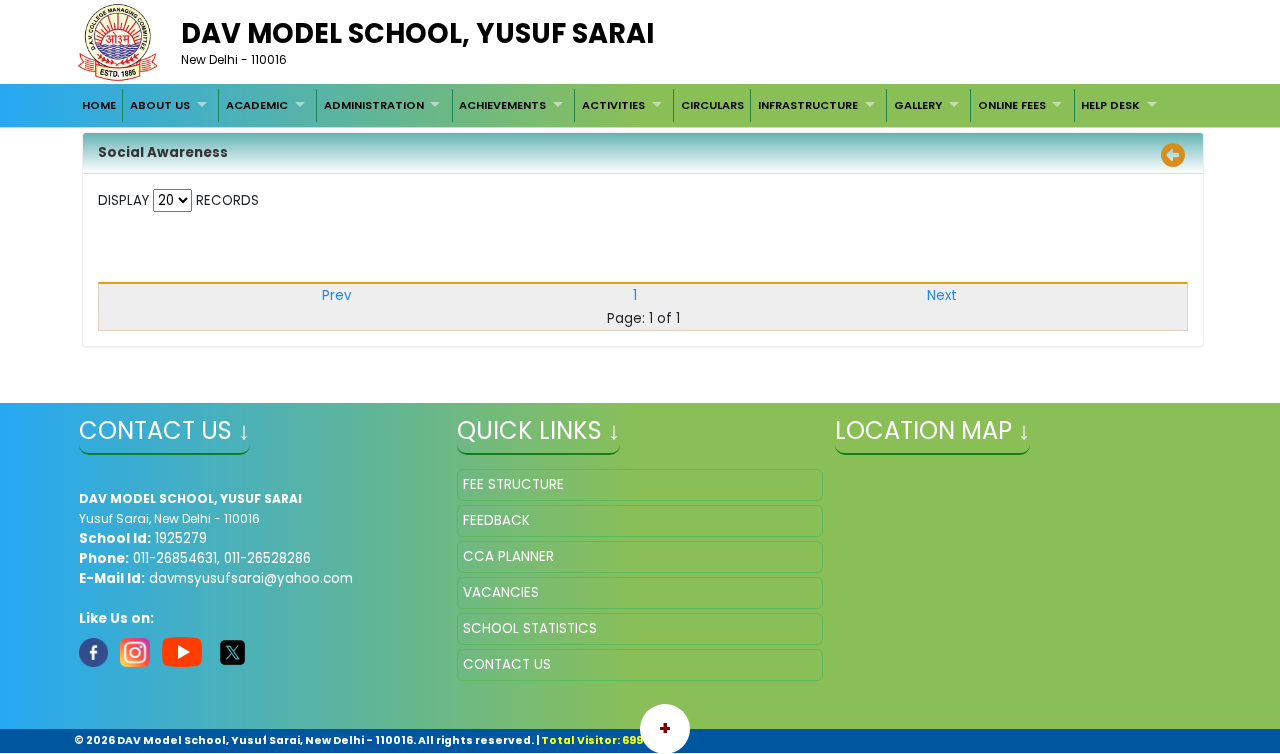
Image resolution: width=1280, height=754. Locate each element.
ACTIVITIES (613, 105)
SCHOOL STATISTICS (530, 628)
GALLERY (918, 105)
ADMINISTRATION (374, 105)
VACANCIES (501, 592)
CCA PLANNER (508, 556)
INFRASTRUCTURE (808, 105)
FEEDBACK (496, 520)
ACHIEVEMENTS (502, 105)
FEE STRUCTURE (513, 484)
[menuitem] (99, 105)
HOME (99, 105)
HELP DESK (1110, 105)
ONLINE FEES (1012, 105)
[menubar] (621, 105)
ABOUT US (160, 105)
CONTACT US (507, 664)
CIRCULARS (712, 105)
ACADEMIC (257, 105)
